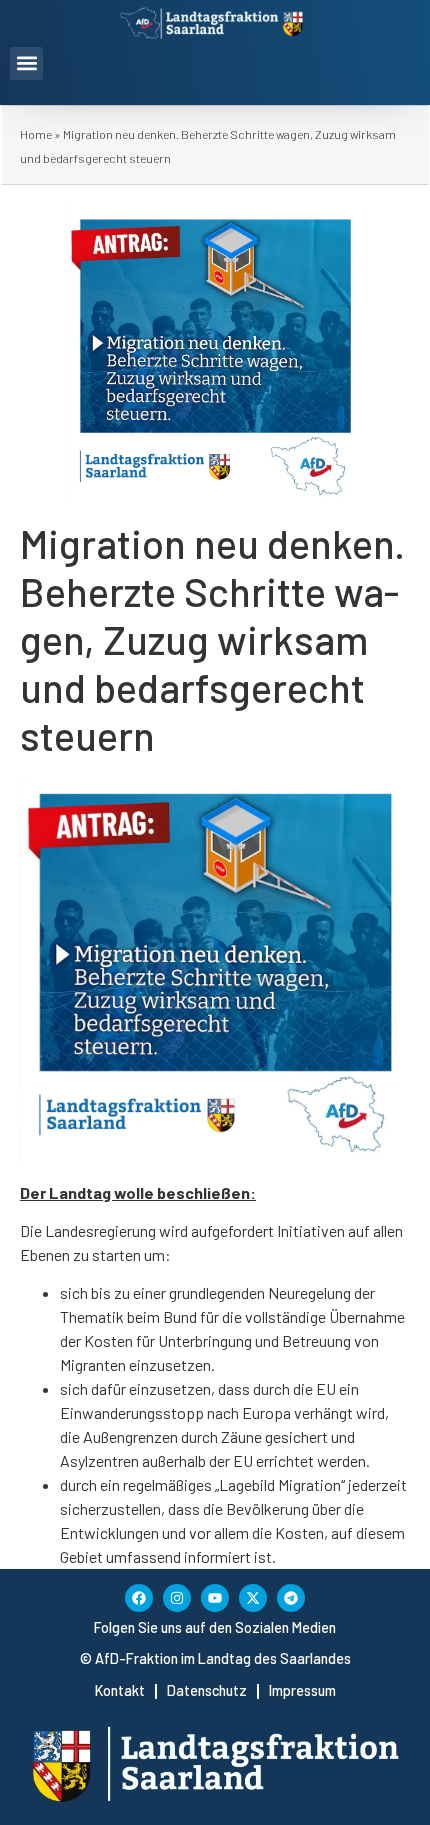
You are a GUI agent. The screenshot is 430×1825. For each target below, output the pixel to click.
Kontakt (120, 1690)
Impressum (302, 1690)
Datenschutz (207, 1690)
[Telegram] (291, 1598)
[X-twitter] (253, 1598)
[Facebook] (139, 1598)
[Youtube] (215, 1598)
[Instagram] (177, 1598)
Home (36, 134)
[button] (26, 63)
